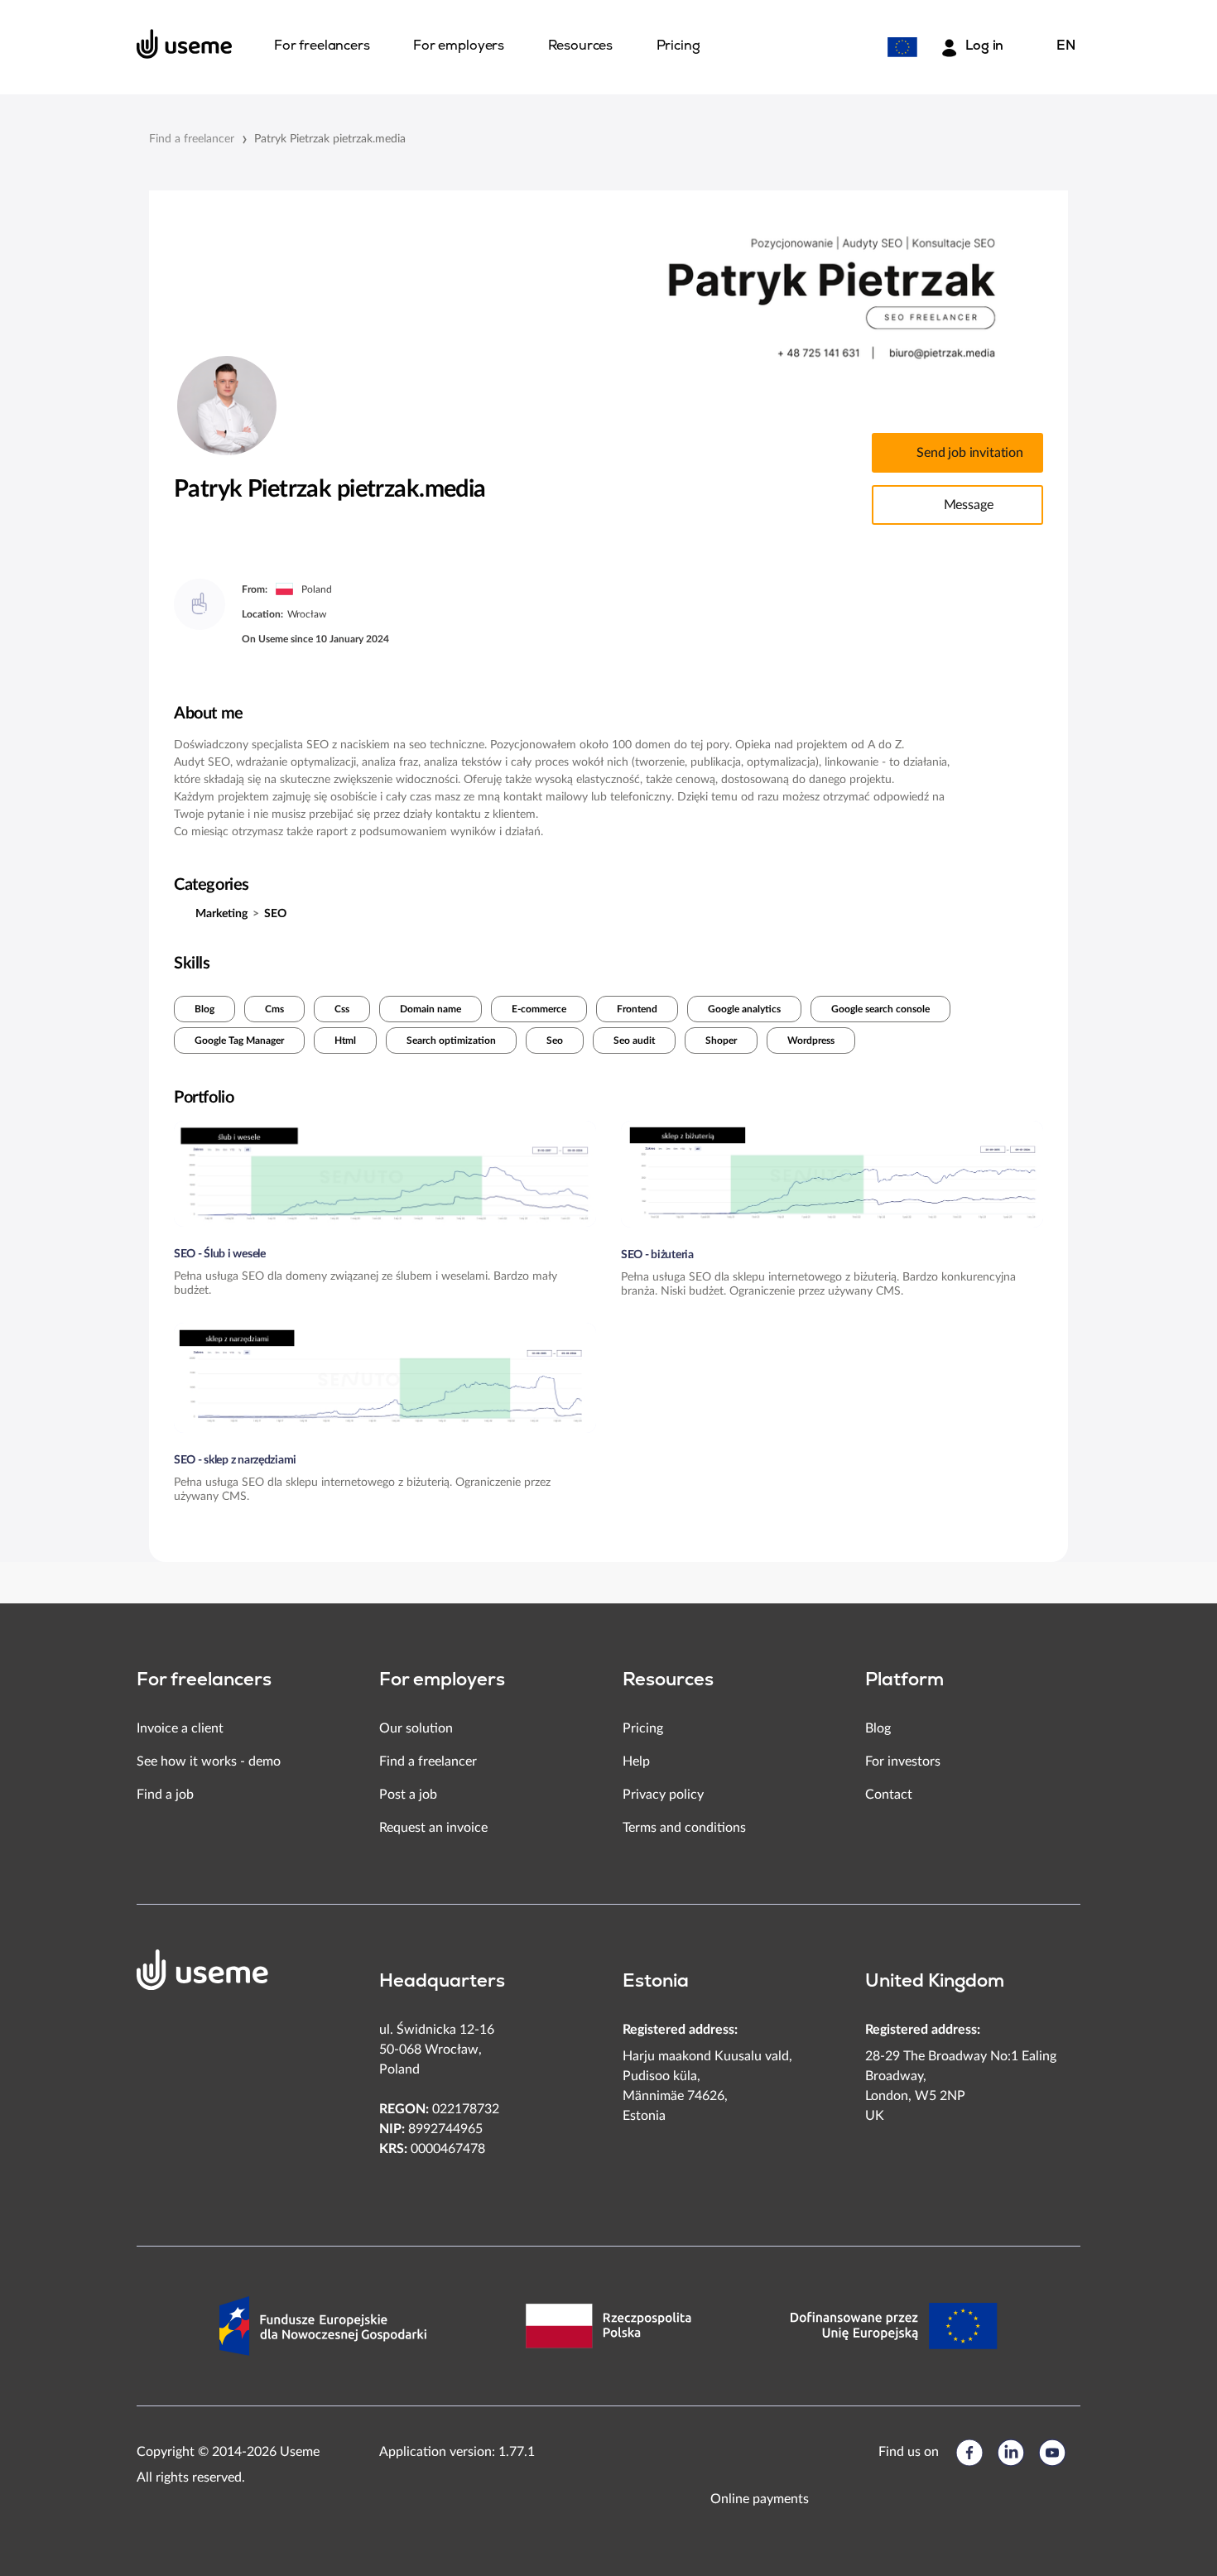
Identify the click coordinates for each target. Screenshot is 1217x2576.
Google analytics (744, 1009)
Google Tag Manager (239, 1040)
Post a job (408, 1795)
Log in (984, 46)
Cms (274, 1009)
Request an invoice (433, 1828)
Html (345, 1040)
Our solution (416, 1728)
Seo (555, 1040)
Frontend (637, 1009)
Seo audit (634, 1040)
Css (342, 1009)
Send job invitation (970, 453)
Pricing (643, 1728)
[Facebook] (969, 2453)
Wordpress (811, 1040)
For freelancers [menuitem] (322, 46)
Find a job (165, 1795)
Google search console (880, 1009)
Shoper (721, 1040)
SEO (275, 914)
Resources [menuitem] (581, 46)
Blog (204, 1009)
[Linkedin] (1011, 2453)
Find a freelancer (192, 139)
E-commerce (539, 1009)
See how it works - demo (209, 1761)
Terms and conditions (684, 1828)
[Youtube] (1052, 2453)
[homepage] (185, 44)
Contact (889, 1795)
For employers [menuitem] (459, 46)
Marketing (221, 914)
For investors (903, 1761)
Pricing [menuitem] (678, 46)
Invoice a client (180, 1728)
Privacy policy (663, 1795)
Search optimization (451, 1040)
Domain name (431, 1009)
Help (636, 1761)
